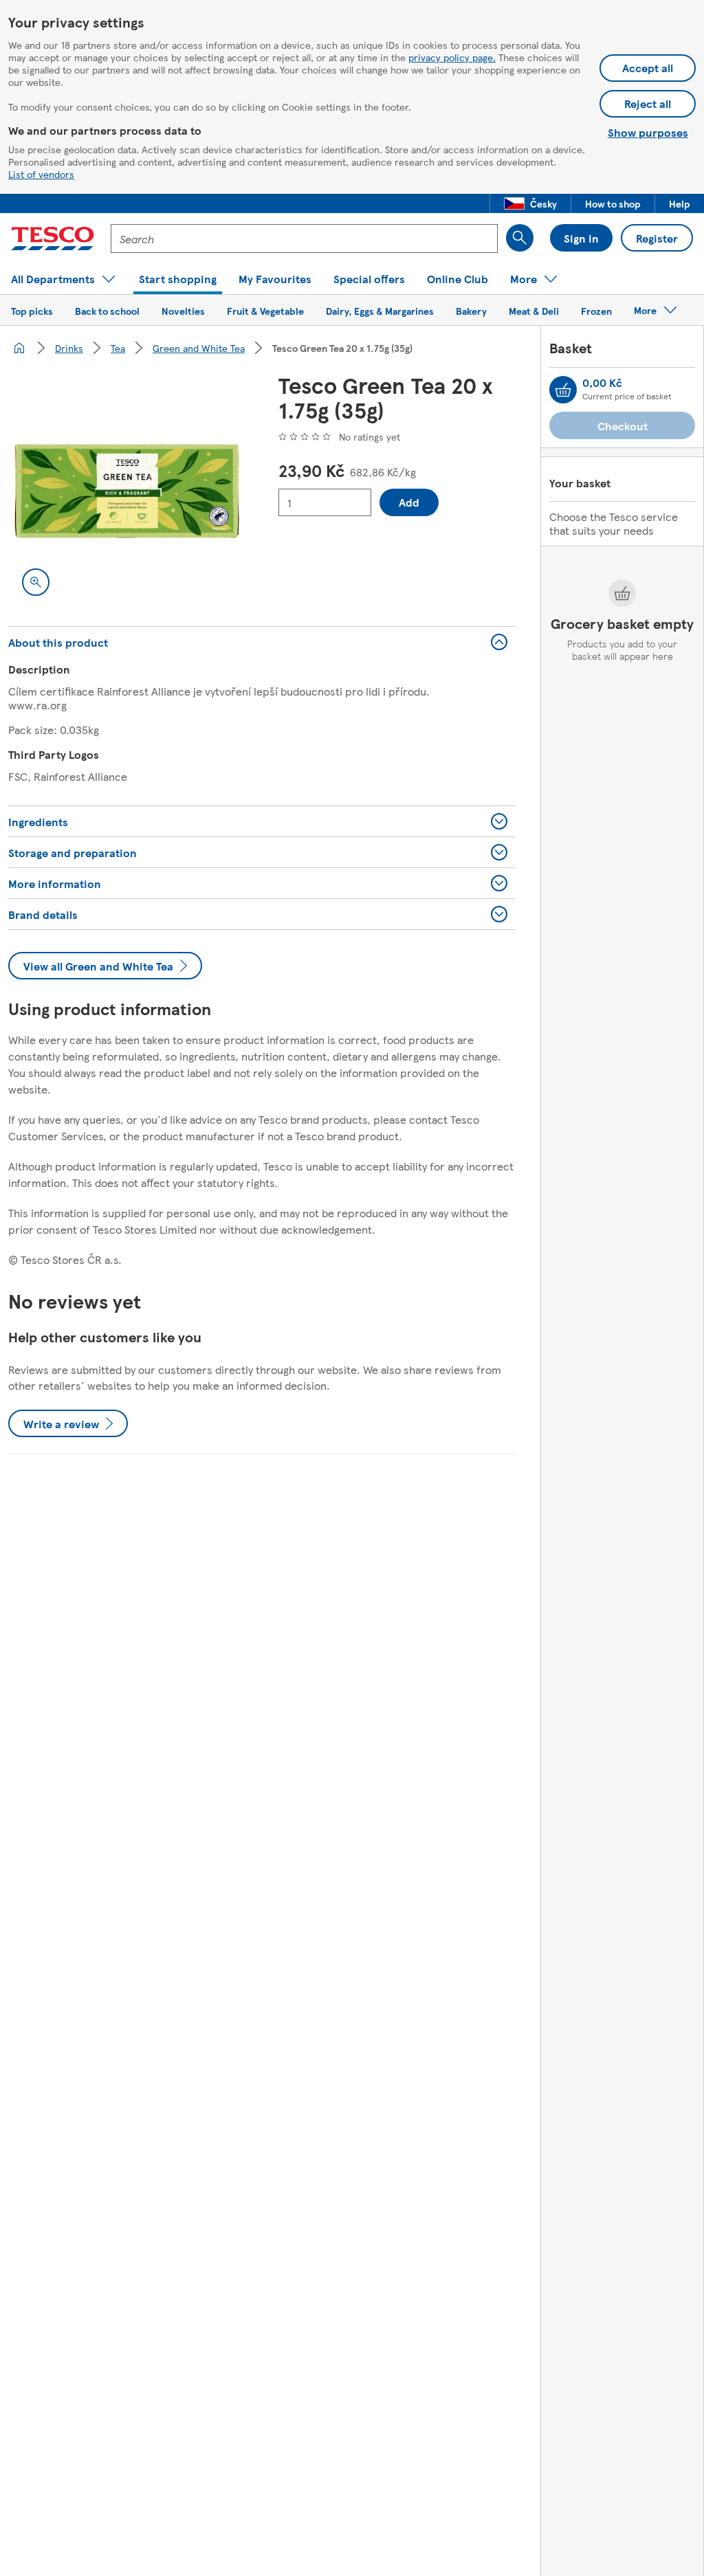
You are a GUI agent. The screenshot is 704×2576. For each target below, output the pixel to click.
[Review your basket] (563, 390)
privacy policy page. (452, 57)
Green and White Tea (199, 348)
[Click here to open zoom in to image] (36, 582)
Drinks (69, 348)
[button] (530, 203)
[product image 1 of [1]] (127, 491)
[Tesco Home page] (53, 238)
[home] (19, 348)
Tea (118, 348)
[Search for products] (520, 238)
